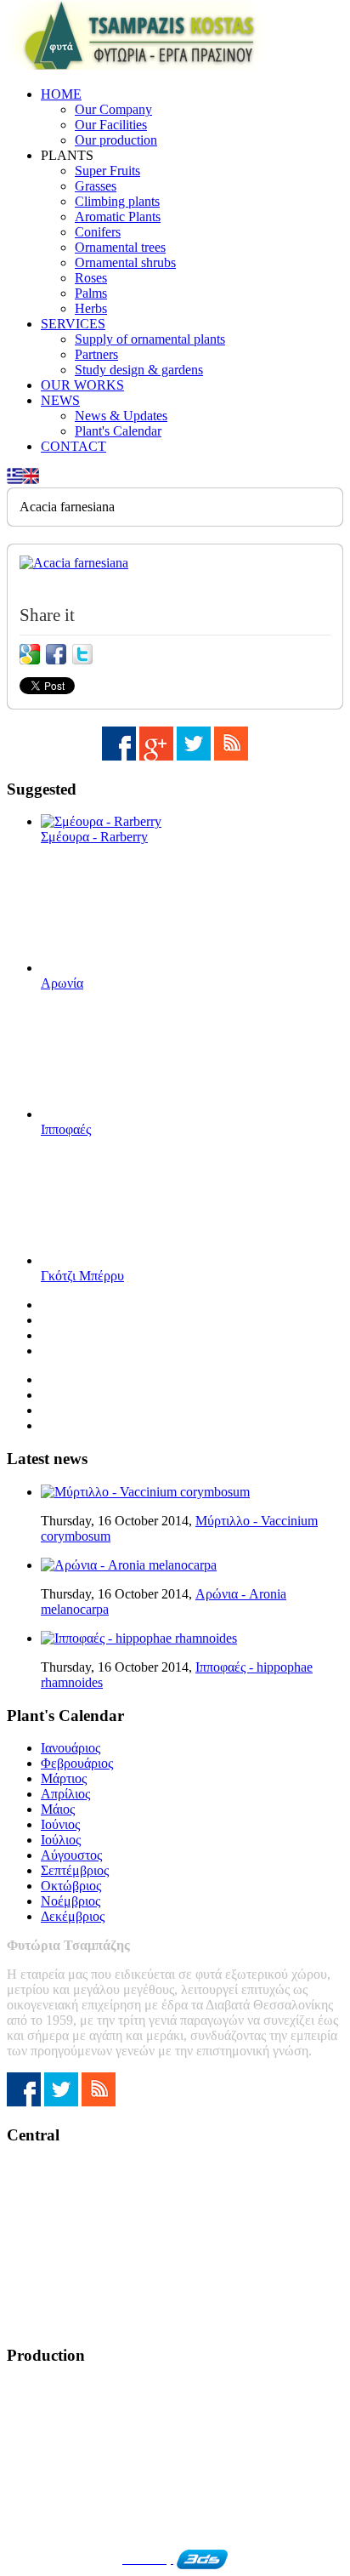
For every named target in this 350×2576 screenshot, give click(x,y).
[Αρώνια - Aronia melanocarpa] (129, 1565)
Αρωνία (62, 983)
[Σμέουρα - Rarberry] (101, 821)
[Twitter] (194, 756)
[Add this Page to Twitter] (82, 654)
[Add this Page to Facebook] (56, 654)
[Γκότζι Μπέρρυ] (126, 1260)
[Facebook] (119, 756)
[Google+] (156, 756)
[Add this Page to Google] (30, 654)
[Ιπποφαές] (126, 1114)
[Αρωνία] (126, 968)
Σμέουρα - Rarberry (94, 837)
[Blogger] (231, 756)
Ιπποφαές (66, 1129)
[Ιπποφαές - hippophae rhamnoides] (139, 1638)
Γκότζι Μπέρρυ (82, 1276)
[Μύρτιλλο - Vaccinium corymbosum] (145, 1492)
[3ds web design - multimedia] (202, 2559)
